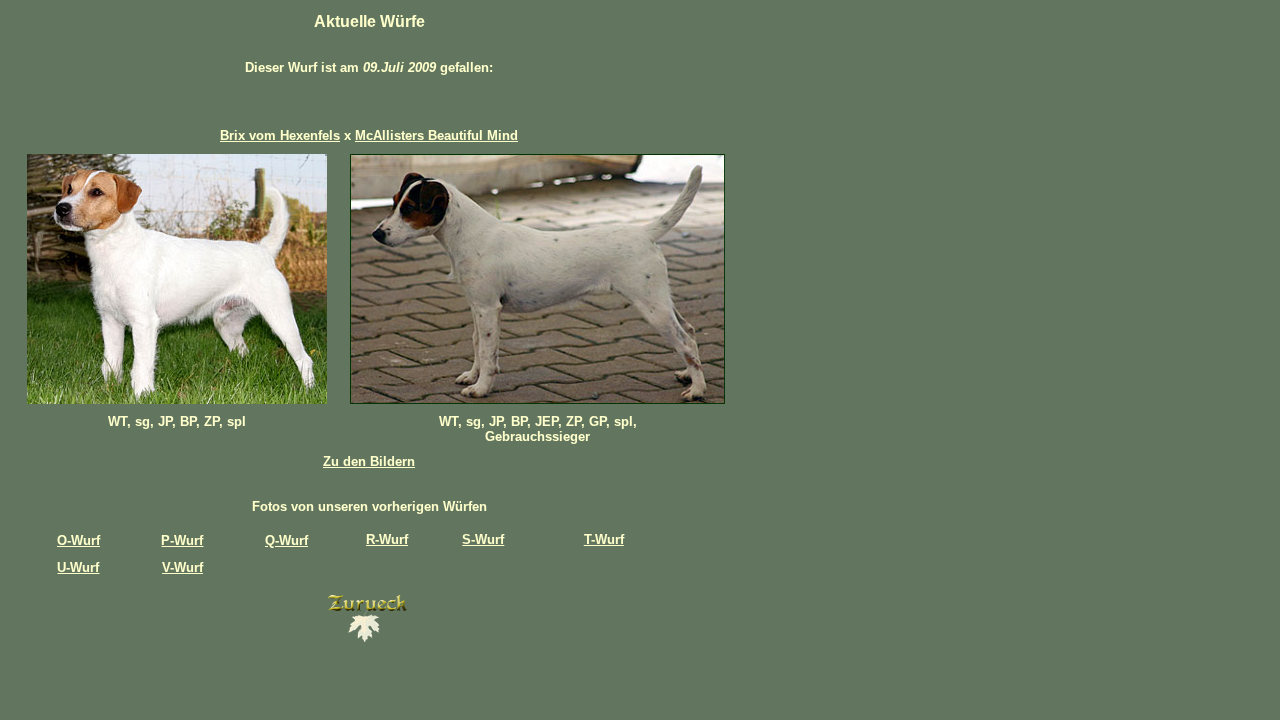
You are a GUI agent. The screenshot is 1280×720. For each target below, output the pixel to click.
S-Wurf (483, 539)
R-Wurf (387, 539)
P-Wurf (182, 540)
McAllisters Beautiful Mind (436, 135)
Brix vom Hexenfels (280, 135)
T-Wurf (604, 539)
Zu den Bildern (369, 461)
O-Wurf (78, 540)
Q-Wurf (286, 540)
